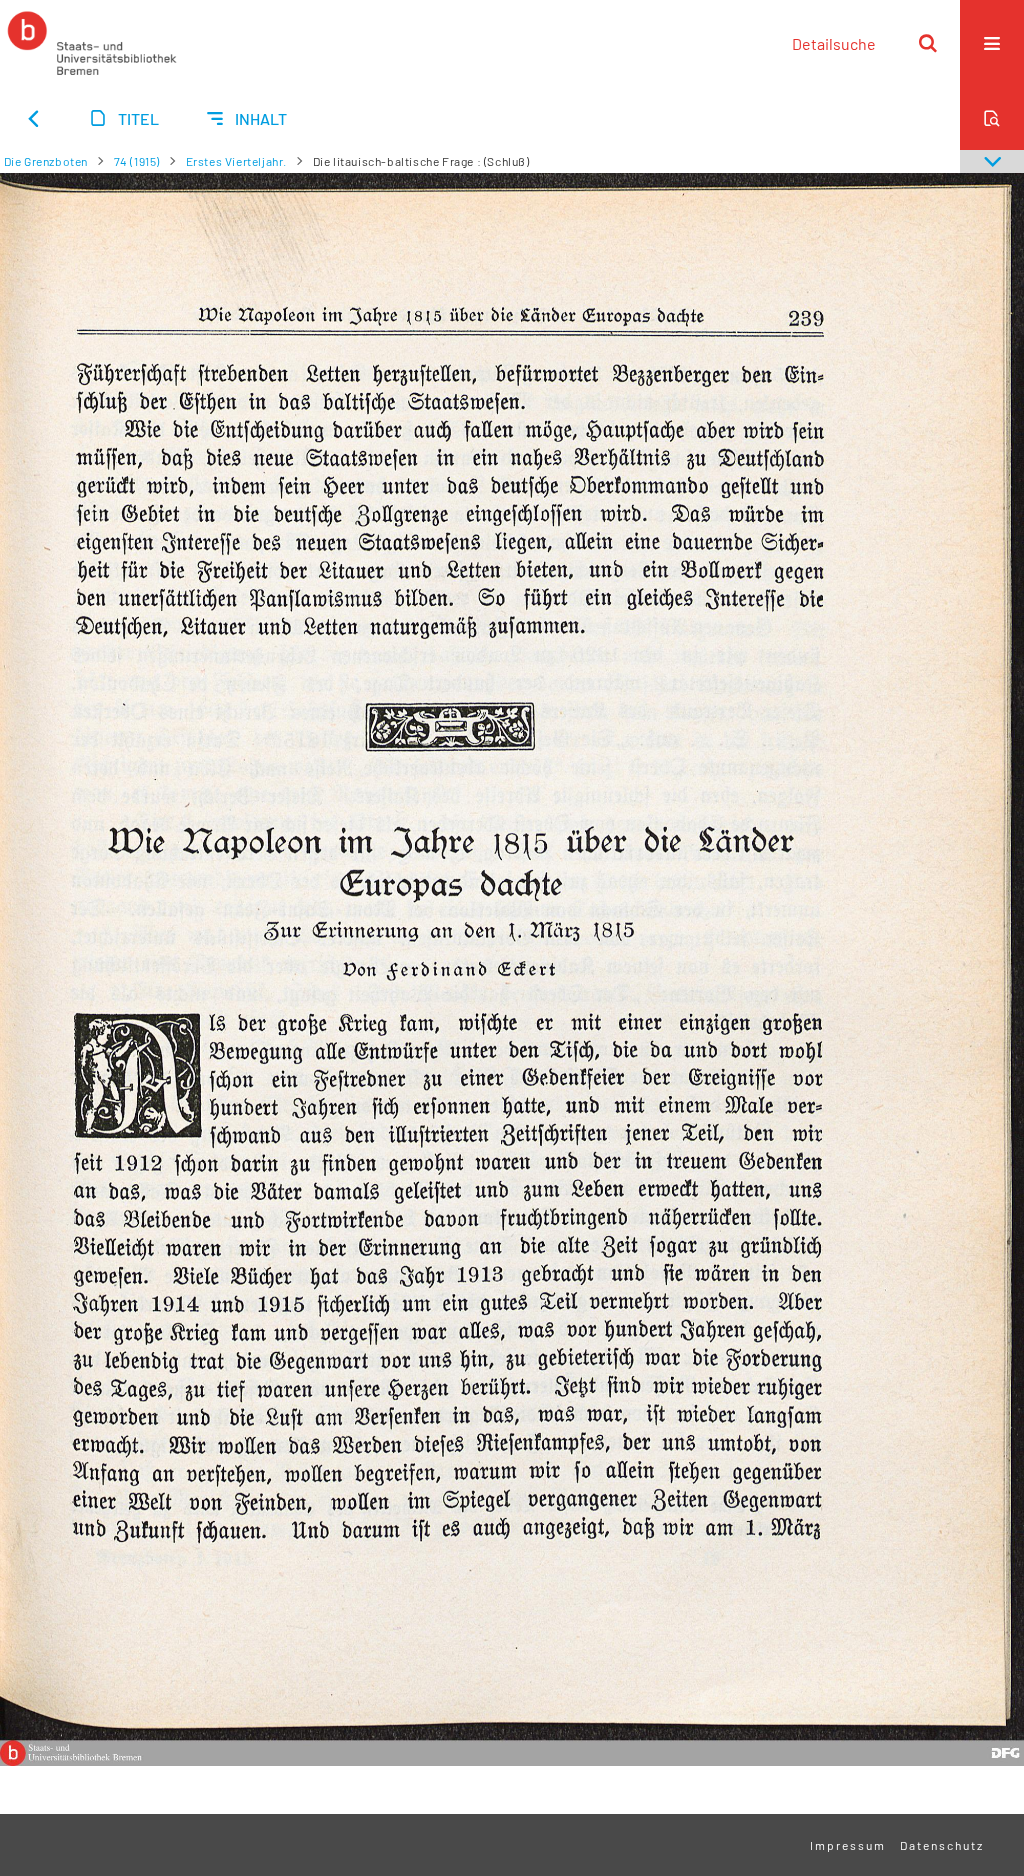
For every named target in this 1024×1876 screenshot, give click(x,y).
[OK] (928, 43)
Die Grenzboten (46, 161)
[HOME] (92, 43)
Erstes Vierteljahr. (236, 161)
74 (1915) (137, 161)
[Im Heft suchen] (992, 118)
